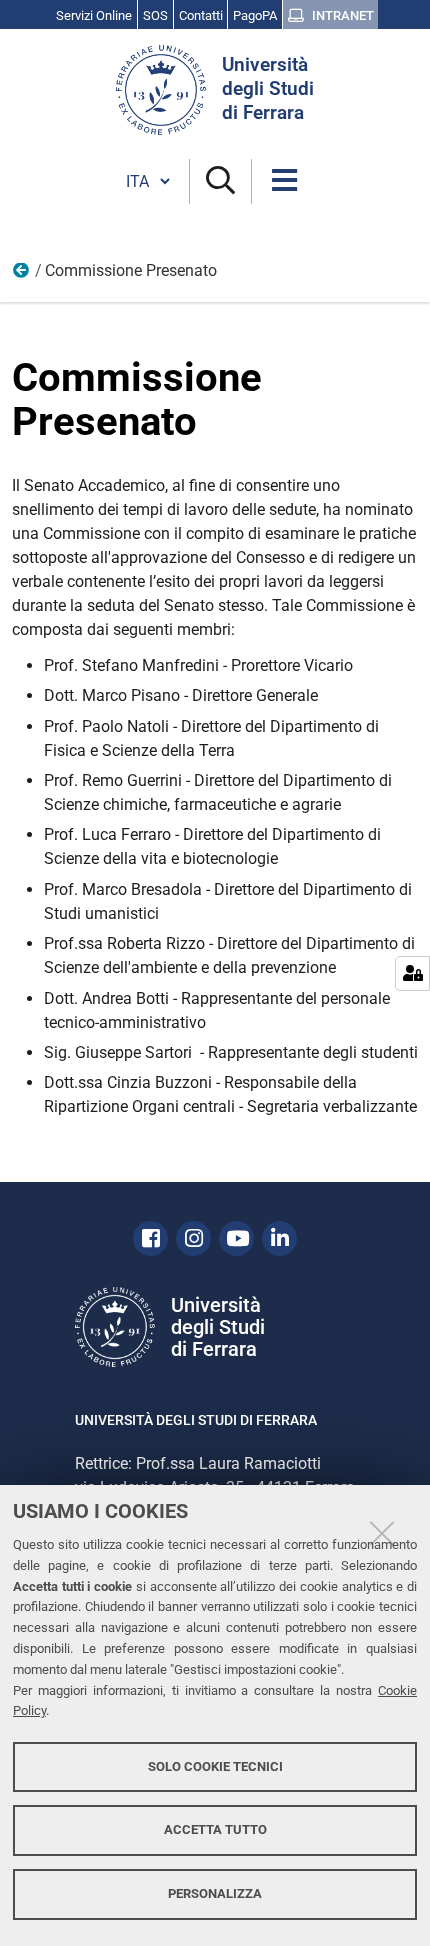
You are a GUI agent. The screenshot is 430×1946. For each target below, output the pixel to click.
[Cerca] (220, 181)
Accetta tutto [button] (215, 1829)
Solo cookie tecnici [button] (215, 1766)
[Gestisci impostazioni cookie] (412, 973)
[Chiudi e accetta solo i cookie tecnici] (382, 1533)
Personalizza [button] (215, 1893)
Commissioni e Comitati (22, 275)
